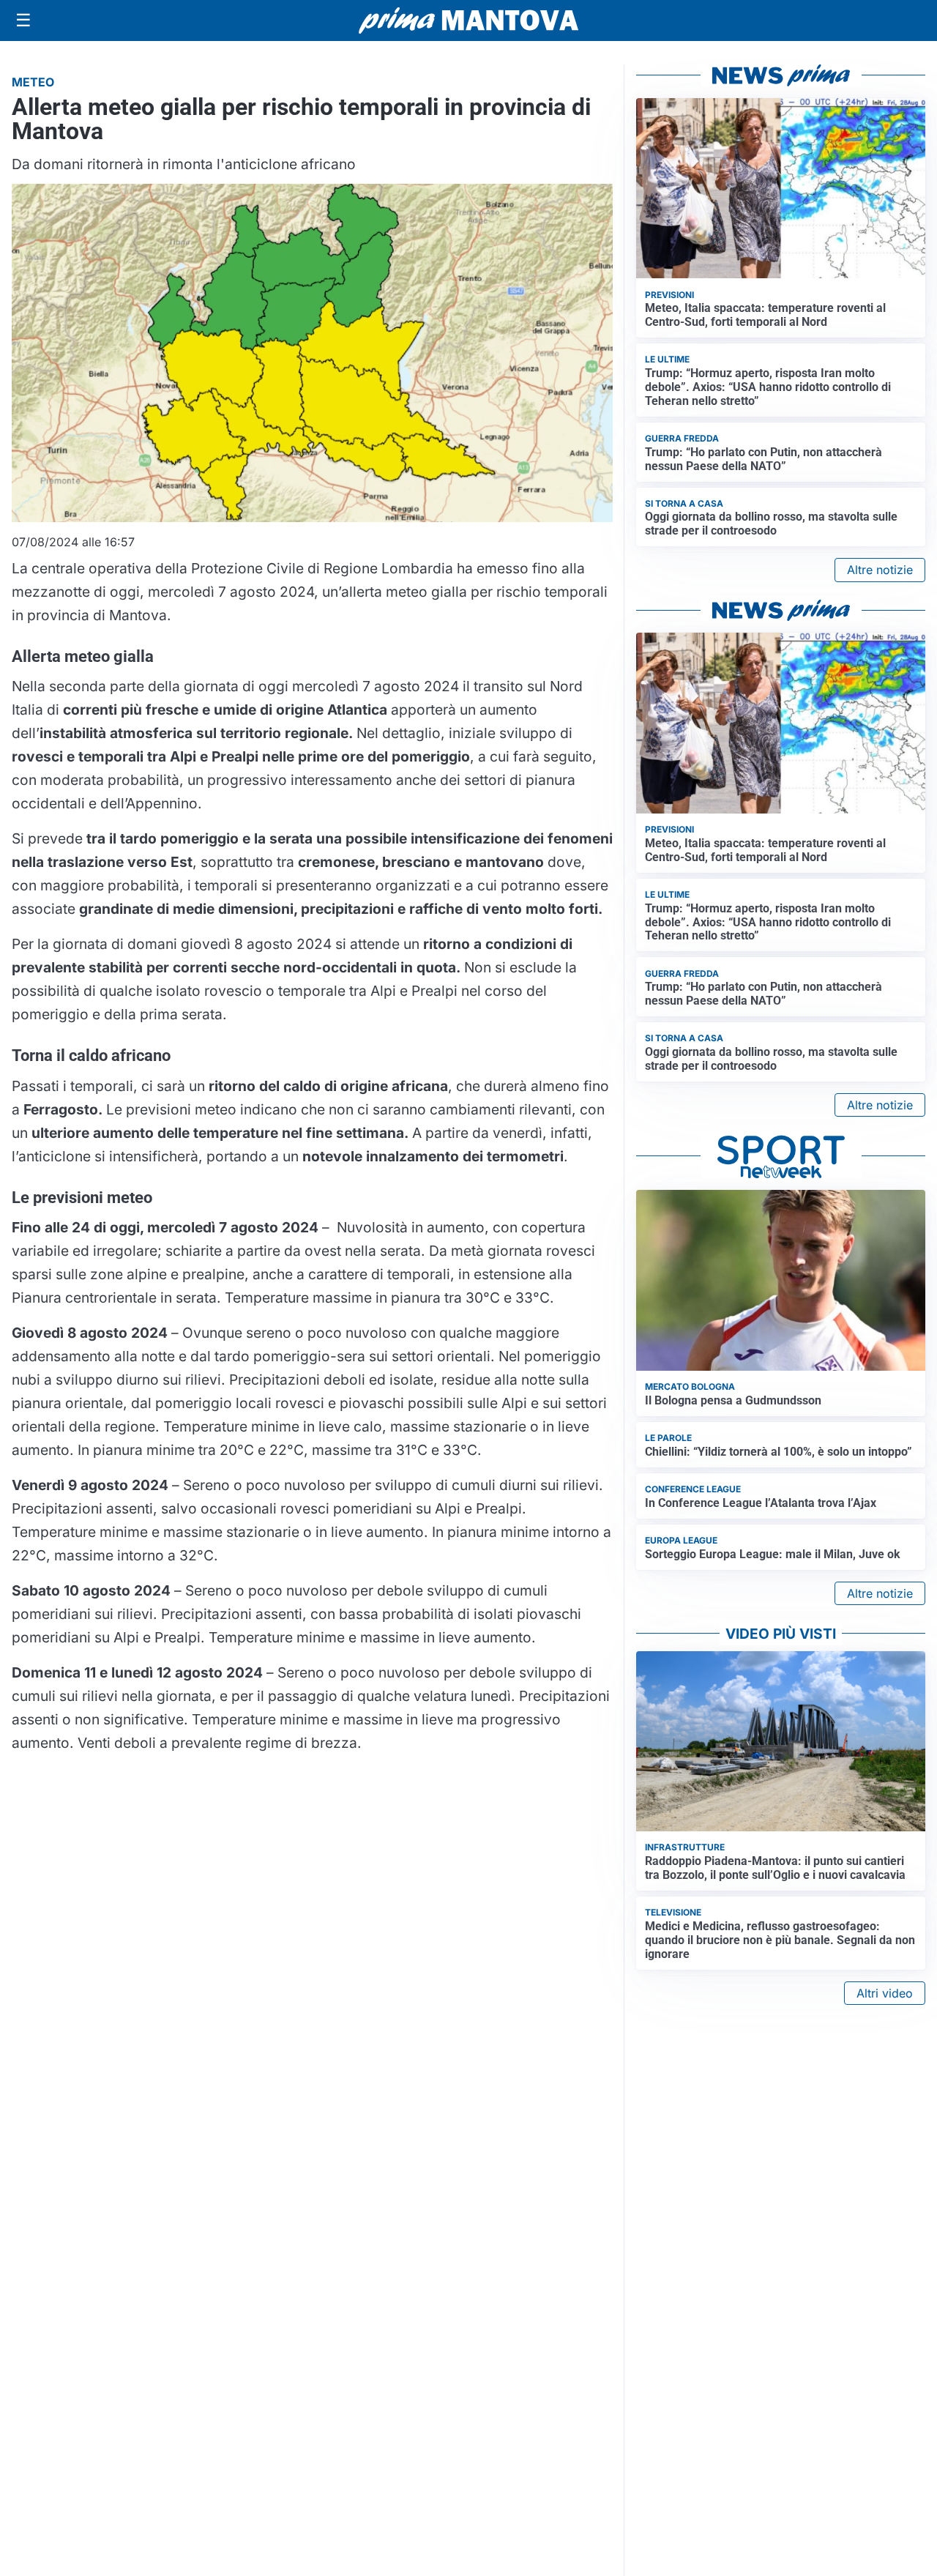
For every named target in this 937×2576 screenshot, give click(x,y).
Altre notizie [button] (880, 570)
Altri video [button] (885, 1993)
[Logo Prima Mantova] (468, 21)
